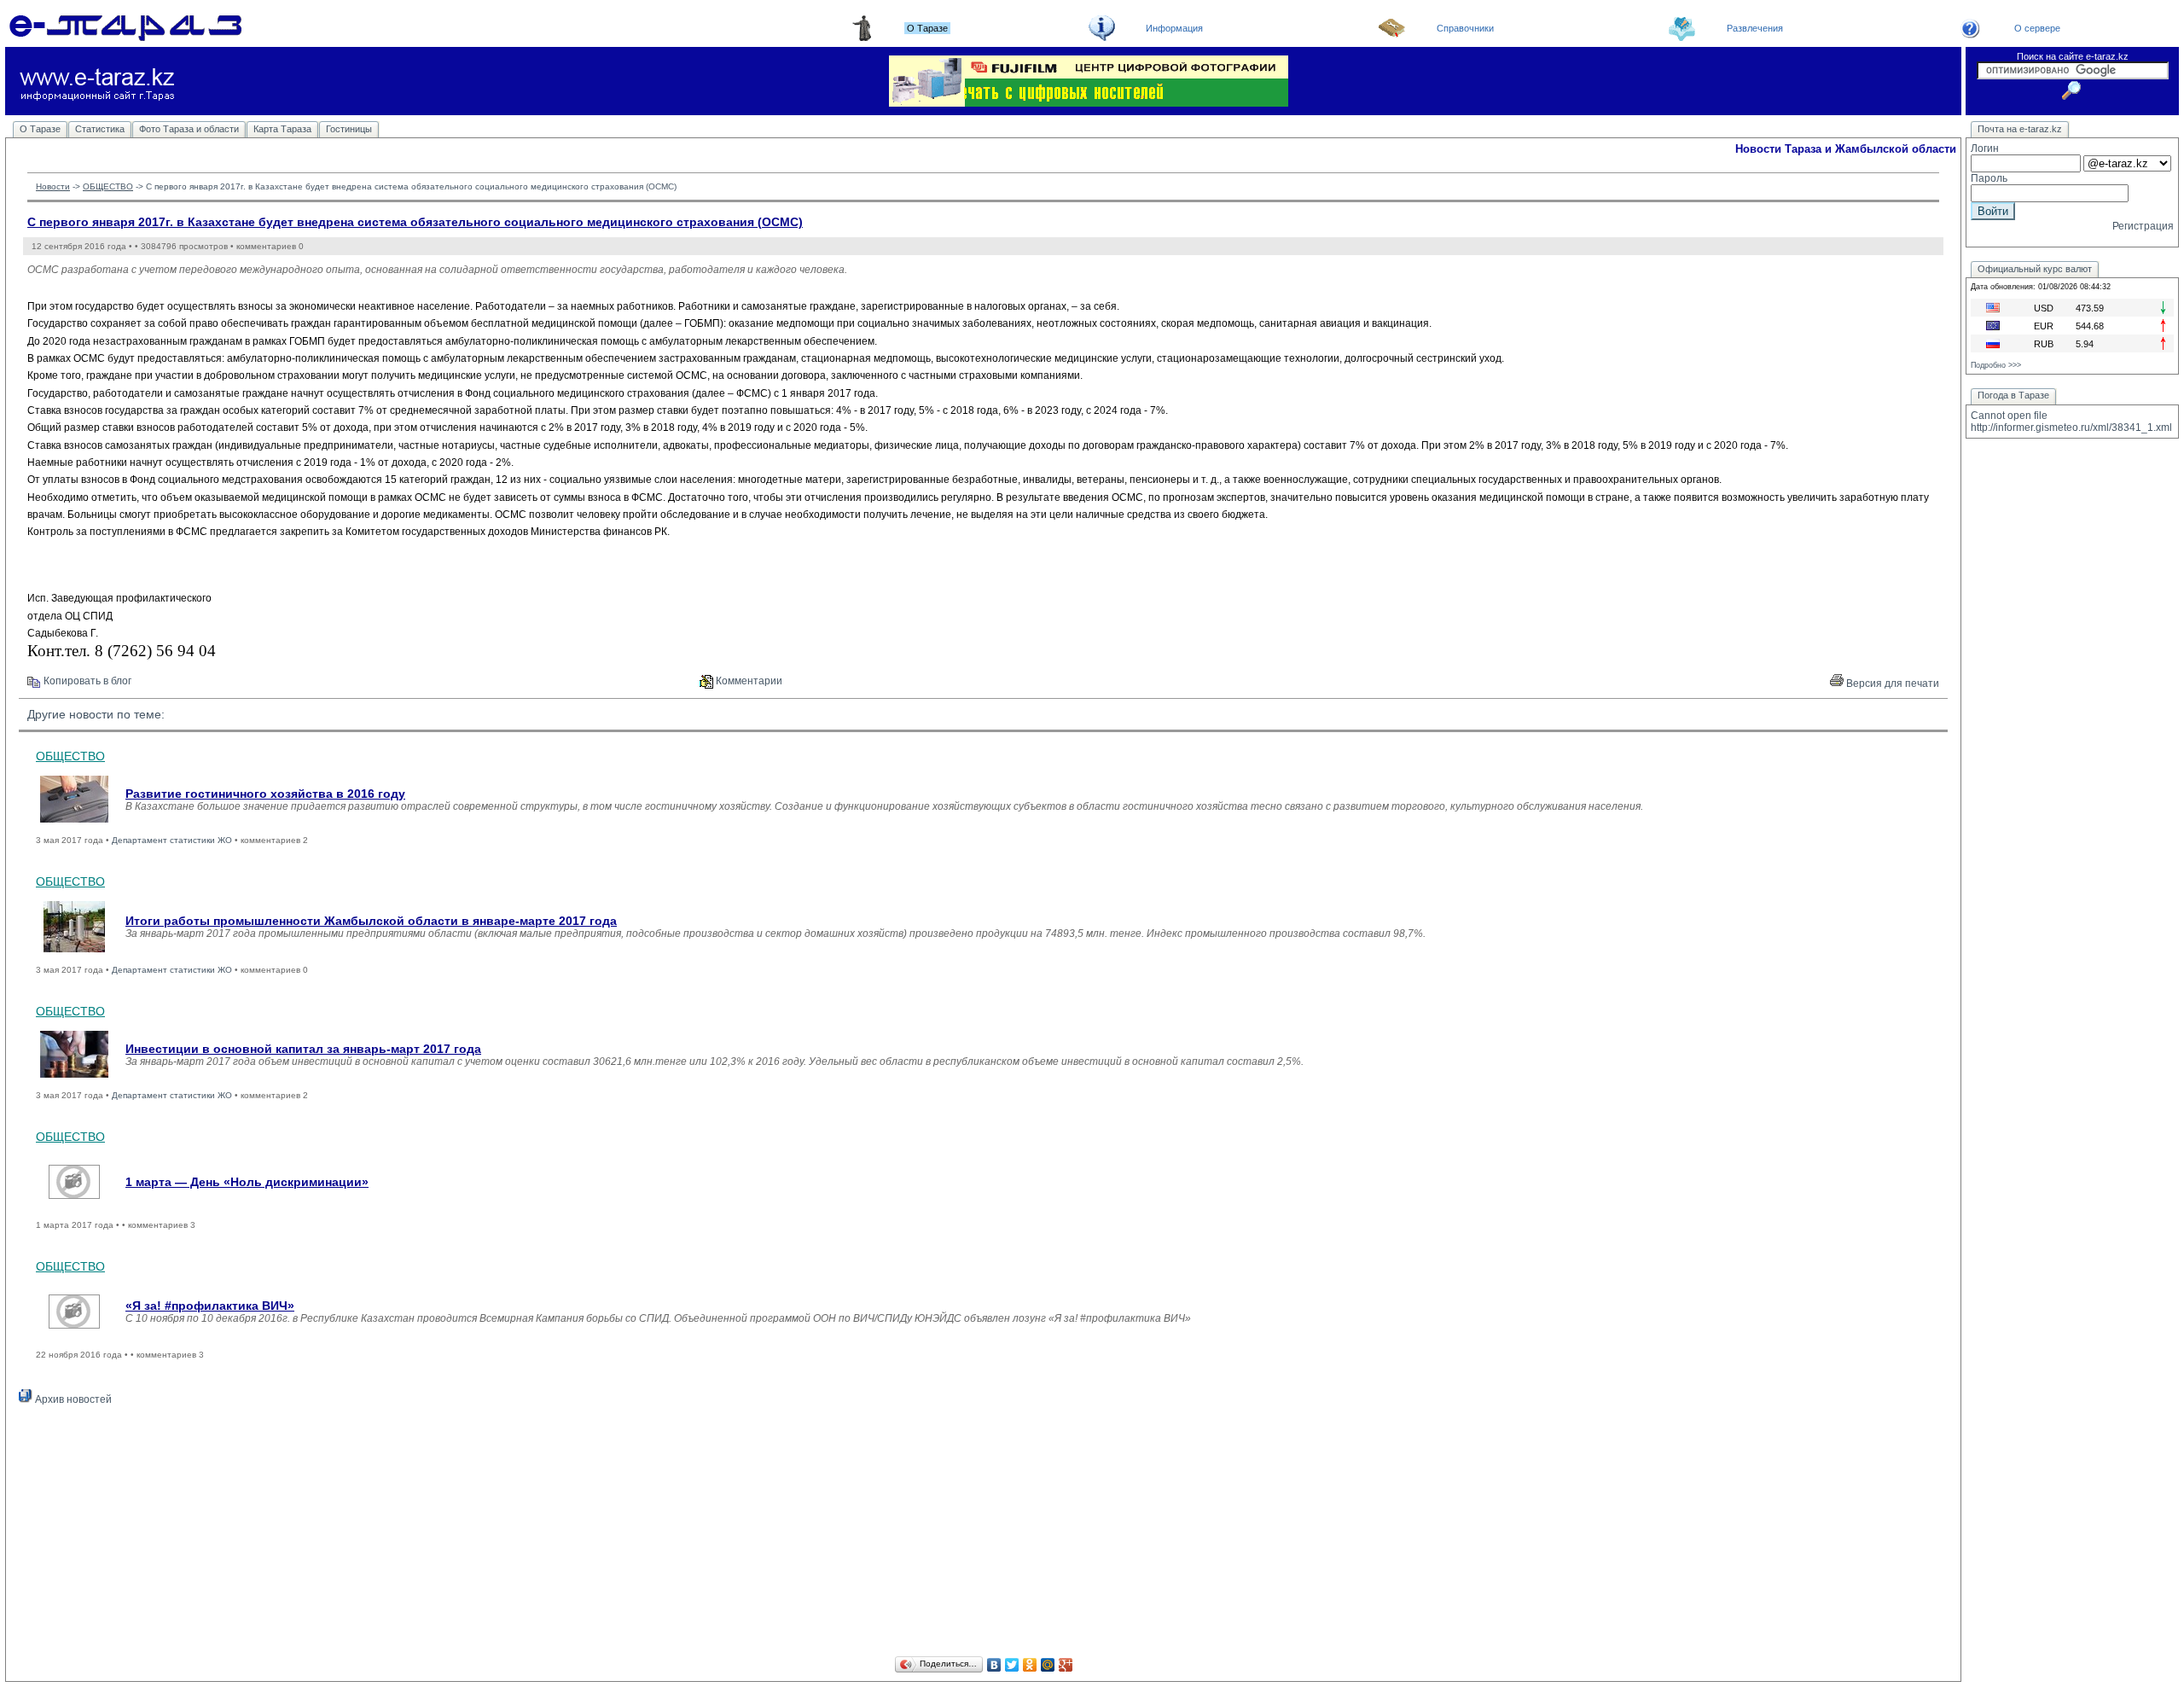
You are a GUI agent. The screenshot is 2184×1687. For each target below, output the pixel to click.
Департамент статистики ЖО (172, 840)
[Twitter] (1012, 1665)
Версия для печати (1891, 684)
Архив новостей (72, 1399)
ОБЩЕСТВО (108, 186)
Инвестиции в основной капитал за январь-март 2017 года (303, 1049)
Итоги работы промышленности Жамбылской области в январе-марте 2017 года (371, 921)
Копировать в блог (86, 681)
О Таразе (40, 129)
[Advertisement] (984, 1533)
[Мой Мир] (1048, 1665)
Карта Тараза (282, 129)
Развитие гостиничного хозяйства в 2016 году (265, 794)
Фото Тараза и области (189, 129)
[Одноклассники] (1030, 1665)
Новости (53, 186)
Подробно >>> (1996, 365)
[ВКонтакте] (994, 1665)
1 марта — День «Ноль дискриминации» (247, 1182)
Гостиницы (349, 129)
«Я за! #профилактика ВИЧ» (210, 1306)
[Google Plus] (1066, 1665)
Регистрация (2143, 226)
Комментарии (748, 681)
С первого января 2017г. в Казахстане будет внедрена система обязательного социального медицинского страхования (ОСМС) (415, 222)
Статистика (100, 129)
